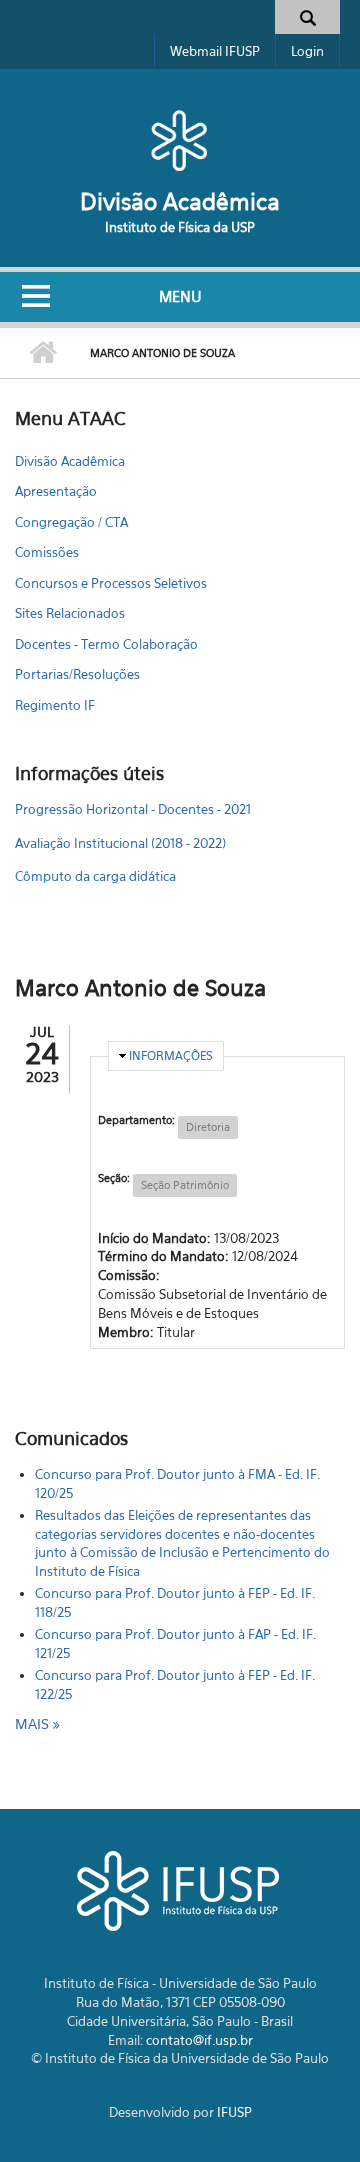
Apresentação (56, 491)
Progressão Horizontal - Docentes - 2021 (133, 809)
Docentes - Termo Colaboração (106, 644)
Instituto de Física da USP (180, 227)
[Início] (179, 140)
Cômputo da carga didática (95, 876)
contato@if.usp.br (199, 2040)
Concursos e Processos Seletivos (111, 583)
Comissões (47, 552)
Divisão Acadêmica (180, 201)
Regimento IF (55, 705)
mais (34, 1723)
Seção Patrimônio (185, 1185)
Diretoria (208, 1127)
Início (42, 353)
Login (307, 51)
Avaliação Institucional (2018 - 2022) (120, 843)
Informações (171, 1055)
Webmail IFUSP (215, 51)
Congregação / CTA (71, 522)
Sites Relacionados (70, 613)
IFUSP (234, 2112)
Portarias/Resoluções (77, 674)
